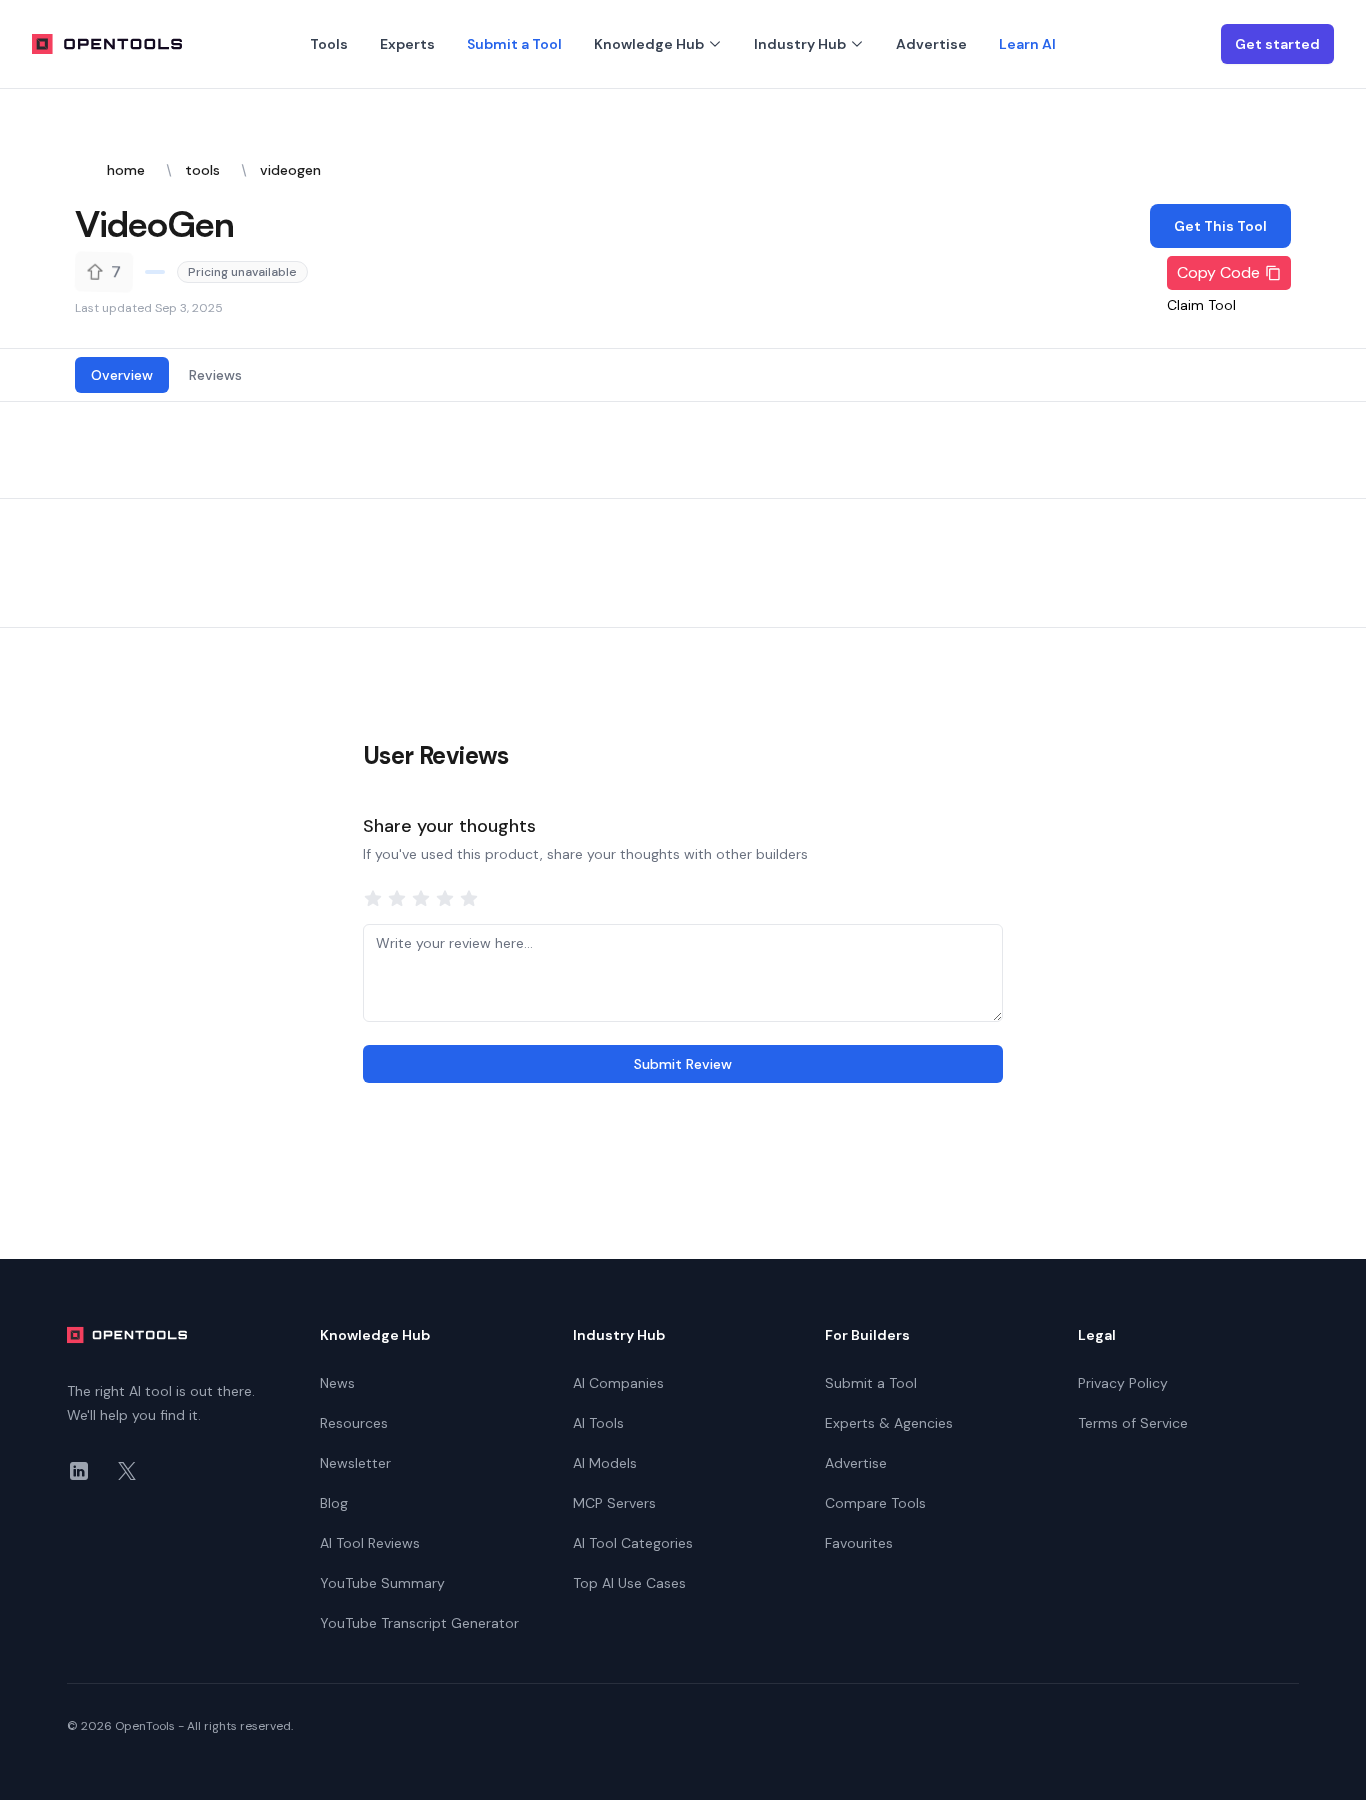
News (337, 1383)
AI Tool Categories (633, 1543)
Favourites (859, 1543)
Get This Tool (1220, 226)
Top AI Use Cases (629, 1583)
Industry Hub (800, 44)
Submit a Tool (514, 44)
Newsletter (355, 1463)
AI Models (605, 1463)
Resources (354, 1423)
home (126, 170)
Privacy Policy (1123, 1383)
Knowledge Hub (649, 44)
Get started (1277, 44)
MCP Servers (614, 1503)
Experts (407, 44)
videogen (290, 170)
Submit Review (683, 1064)
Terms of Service (1133, 1423)
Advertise (931, 44)
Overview (122, 375)
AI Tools (598, 1423)
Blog (334, 1503)
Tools (329, 44)
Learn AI (1027, 44)
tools (202, 170)
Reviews (215, 375)
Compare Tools (875, 1503)
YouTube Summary (382, 1583)
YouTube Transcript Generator (419, 1623)
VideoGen (154, 223)
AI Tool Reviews (370, 1543)
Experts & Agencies (889, 1423)
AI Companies (618, 1383)
